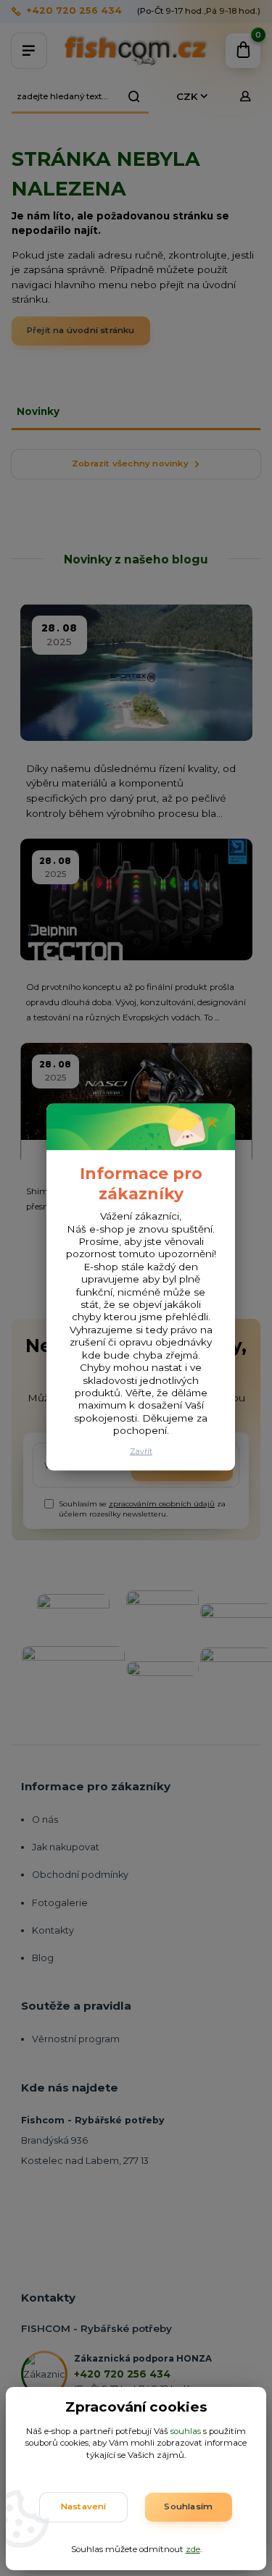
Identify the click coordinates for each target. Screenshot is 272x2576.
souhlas (186, 2431)
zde (193, 2549)
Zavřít (141, 1452)
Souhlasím (188, 2506)
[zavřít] (212, 1123)
